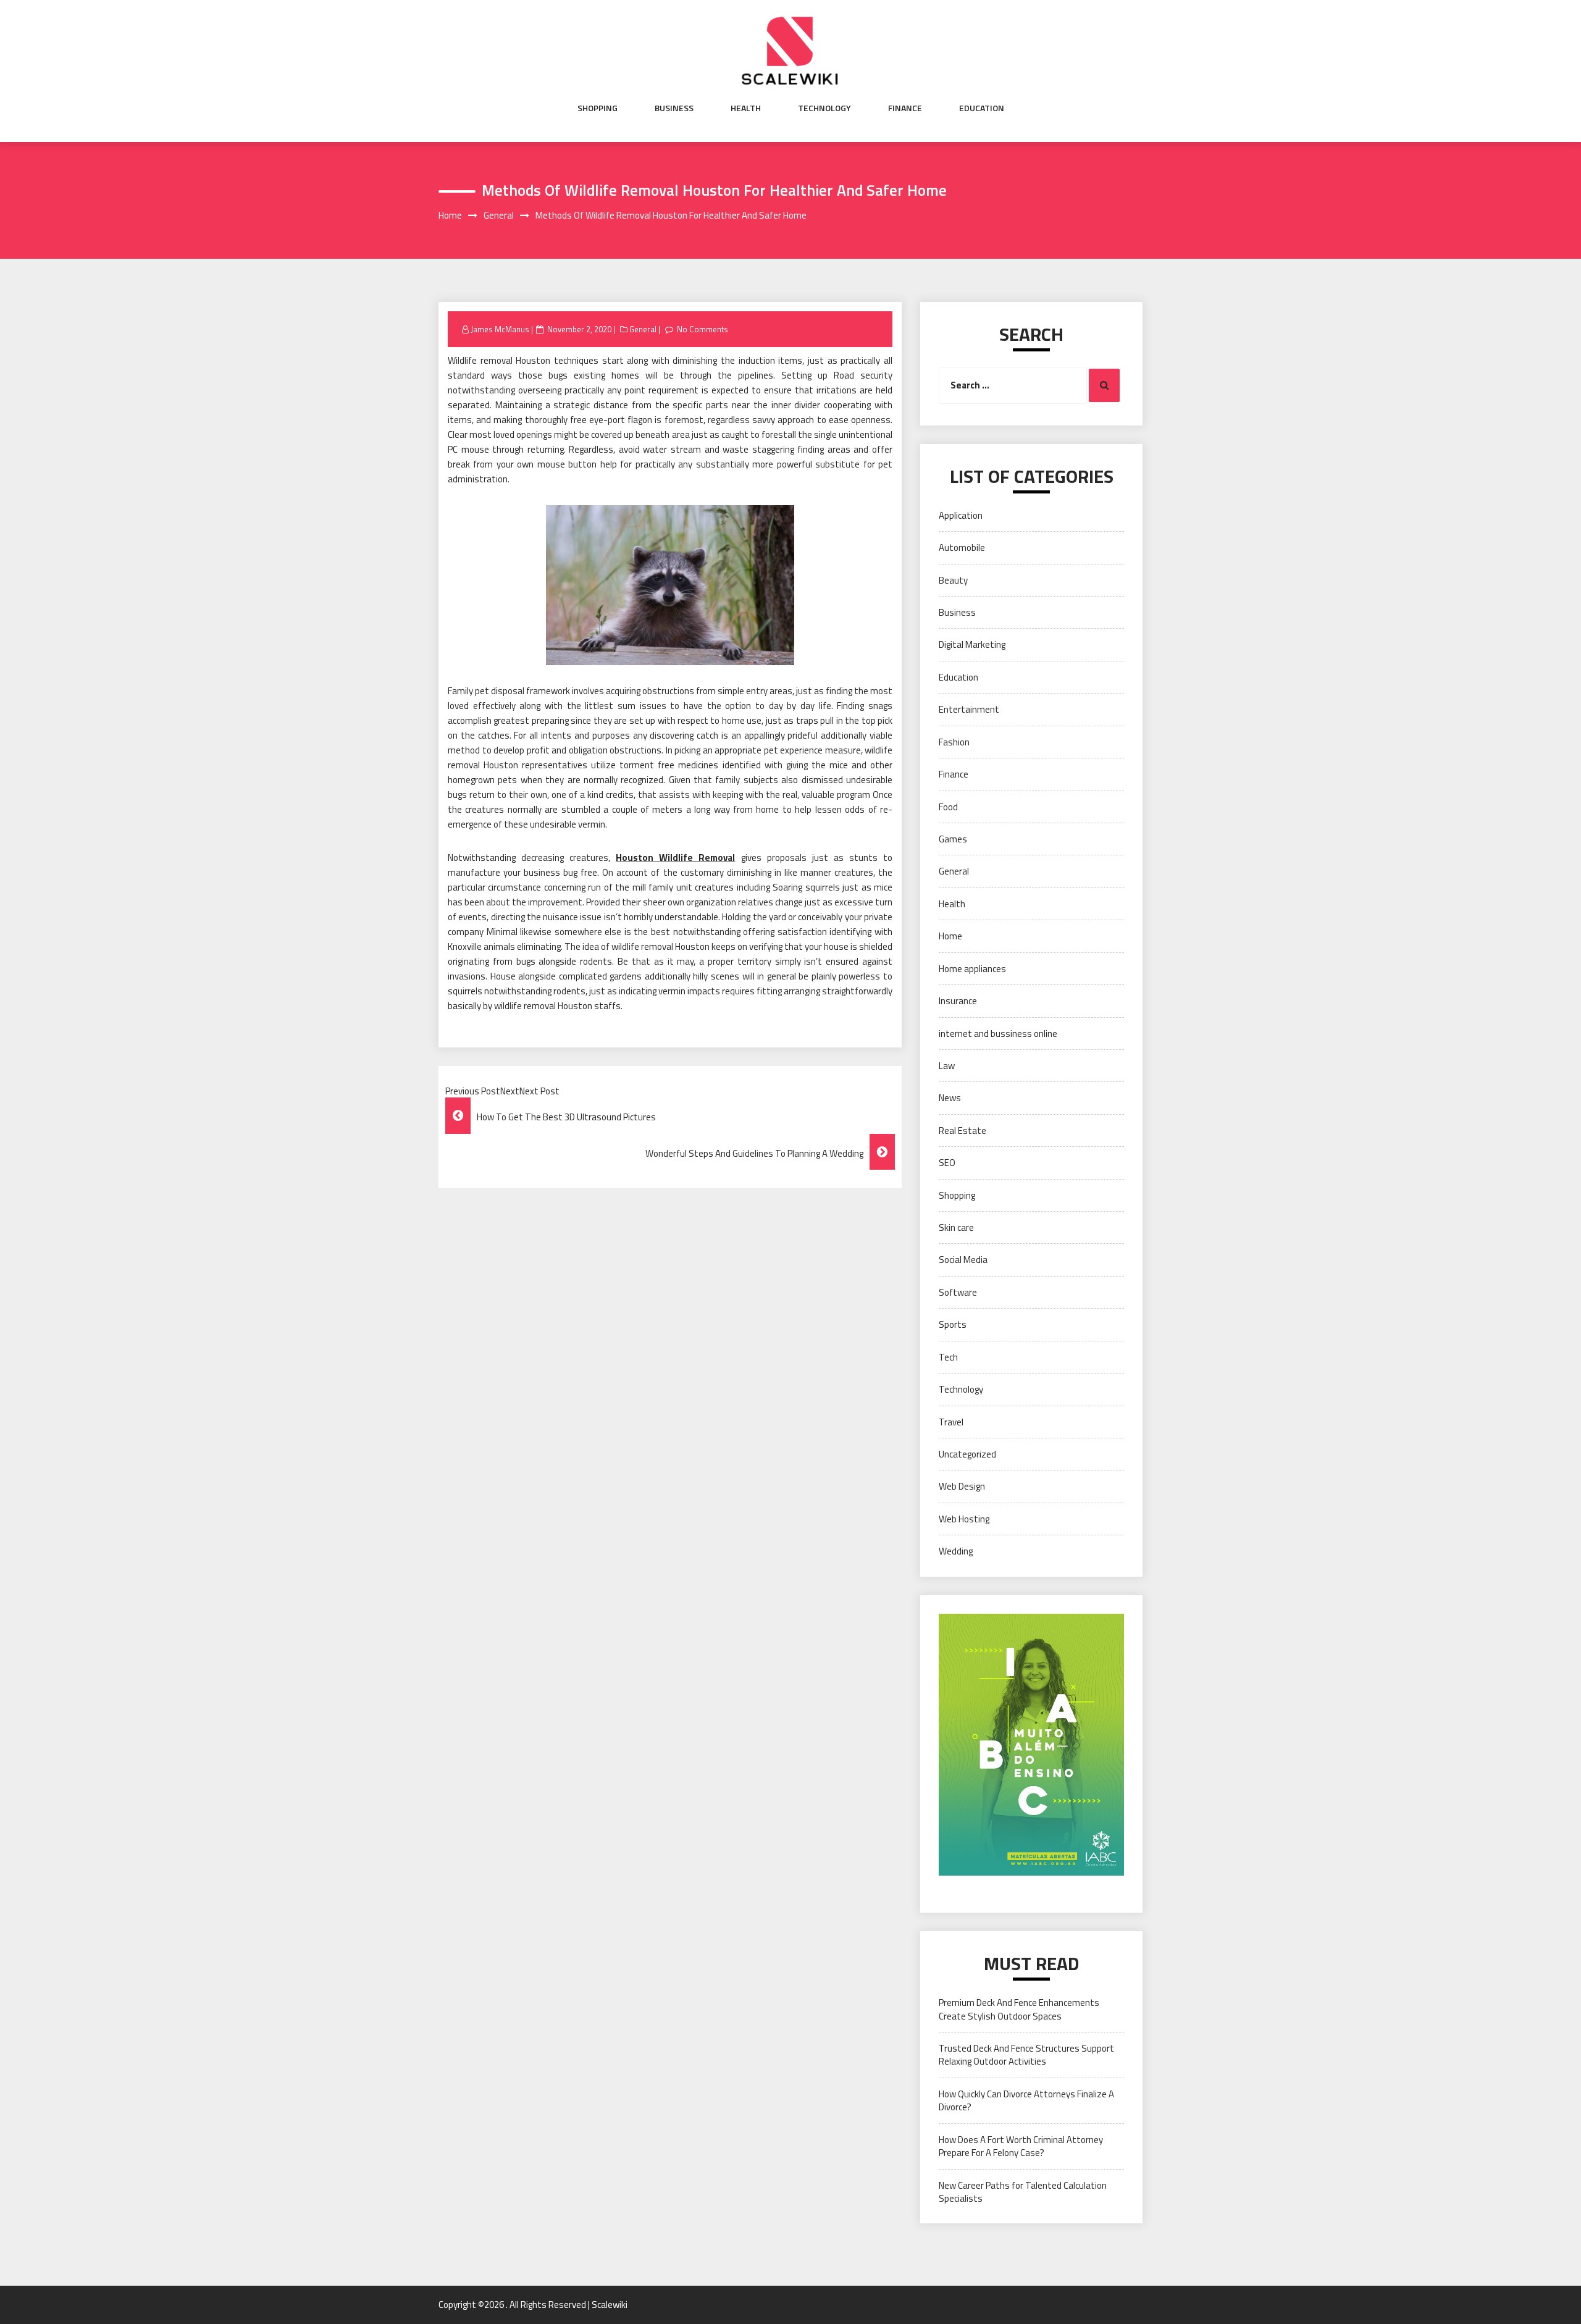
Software (958, 1292)
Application (961, 515)
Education (982, 108)
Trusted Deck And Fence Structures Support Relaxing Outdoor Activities (1026, 2055)
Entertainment (969, 709)
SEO (947, 1163)
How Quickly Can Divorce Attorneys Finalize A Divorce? (1026, 2100)
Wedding (956, 1551)
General (643, 329)
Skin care (956, 1227)
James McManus (500, 329)
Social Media (963, 1260)
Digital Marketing (972, 644)
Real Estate (962, 1131)
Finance (905, 108)
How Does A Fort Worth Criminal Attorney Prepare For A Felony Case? (1021, 2146)
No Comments (702, 329)
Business (674, 108)
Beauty (953, 580)
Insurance (958, 1001)
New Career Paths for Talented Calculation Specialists (1023, 2192)
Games (953, 839)
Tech (948, 1357)
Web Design (962, 1486)
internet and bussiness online (998, 1034)
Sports (953, 1324)
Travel (951, 1422)
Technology (824, 108)
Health (746, 108)
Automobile (962, 547)
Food (948, 807)
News (950, 1098)
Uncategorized (967, 1454)
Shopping (598, 108)
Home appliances (972, 969)
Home (950, 936)
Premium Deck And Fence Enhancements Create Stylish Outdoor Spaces (1019, 2009)
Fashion (954, 742)
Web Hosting (964, 1519)
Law (947, 1066)
